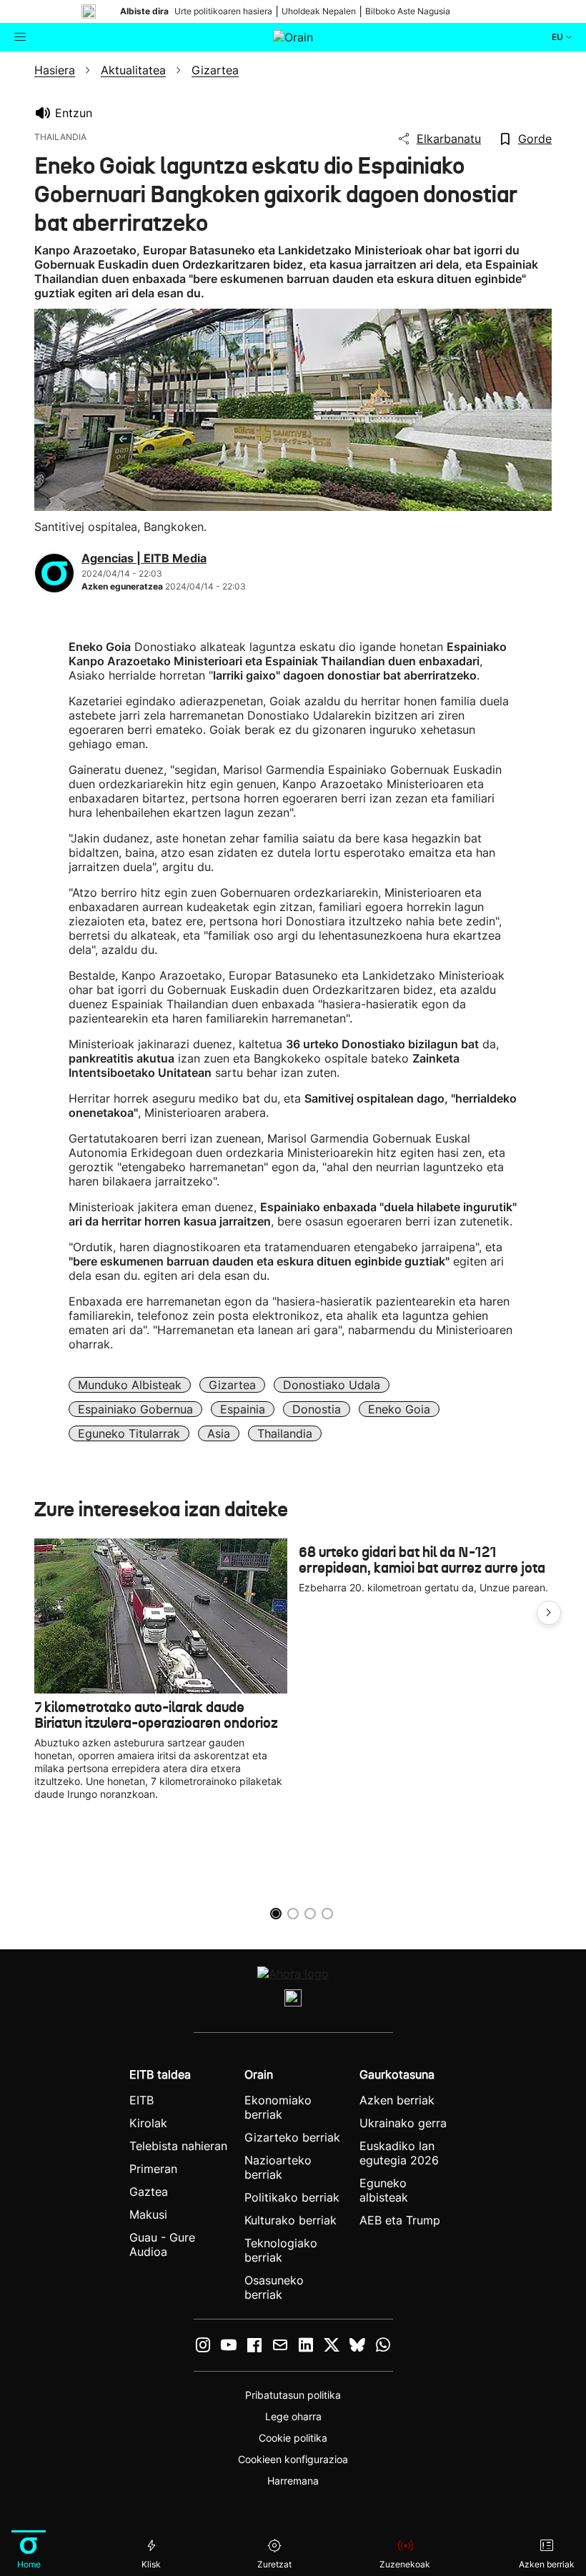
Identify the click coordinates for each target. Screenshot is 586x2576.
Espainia (243, 1409)
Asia (219, 1433)
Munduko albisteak (130, 1385)
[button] (549, 1613)
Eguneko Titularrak (129, 1433)
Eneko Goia (399, 1409)
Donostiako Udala (332, 1385)
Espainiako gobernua (135, 1409)
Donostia (317, 1409)
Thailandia (285, 1433)
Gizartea (232, 1385)
